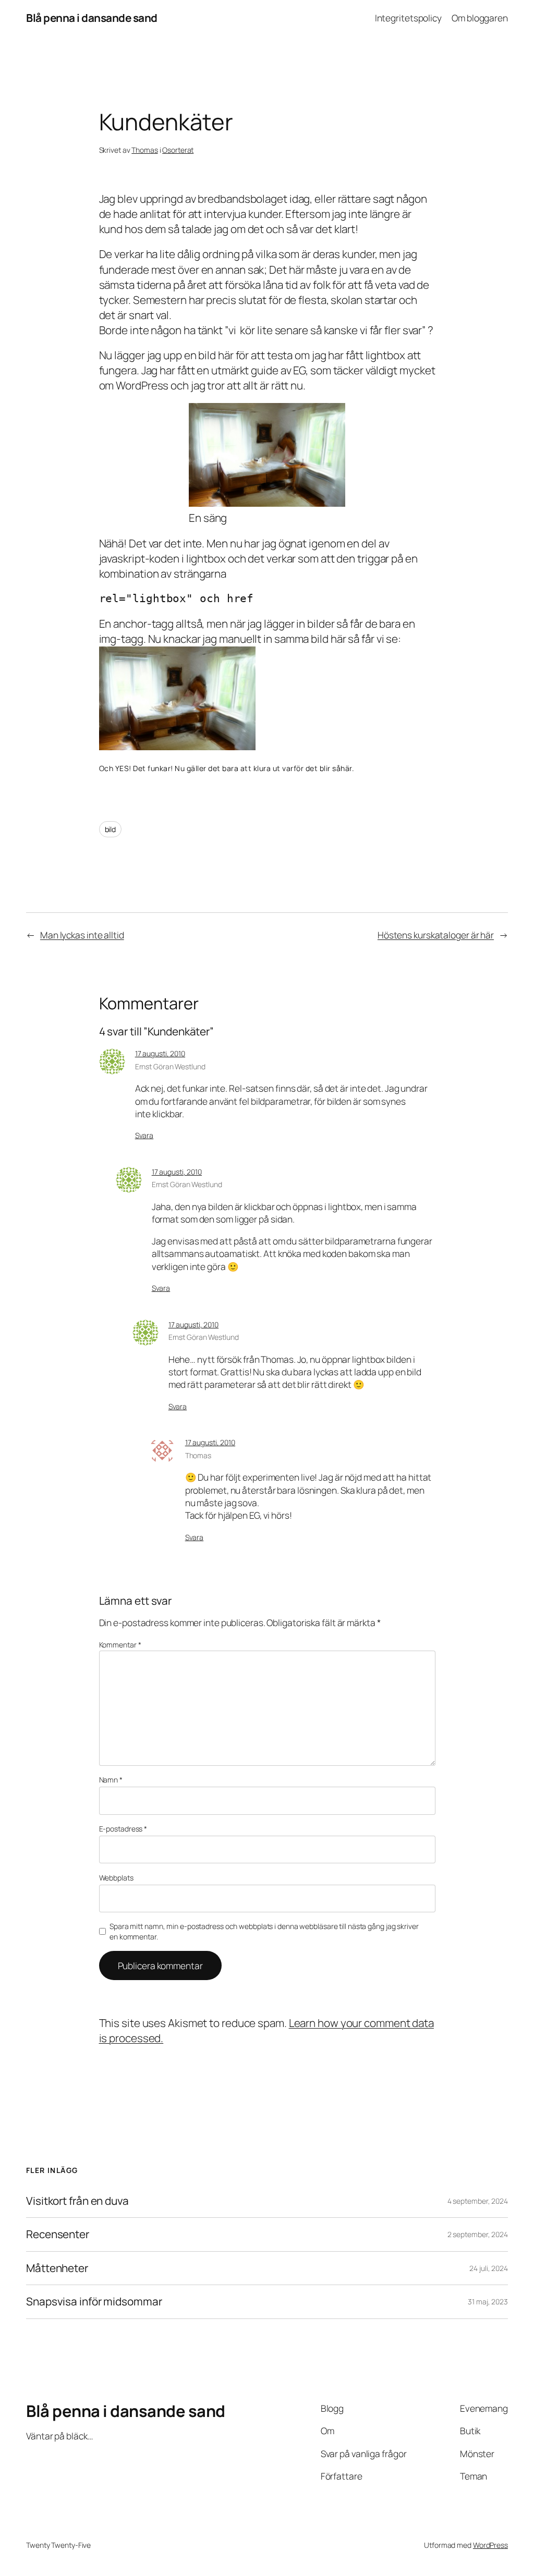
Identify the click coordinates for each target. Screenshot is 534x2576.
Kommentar (120, 1645)
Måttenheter (57, 2268)
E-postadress (123, 1829)
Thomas (144, 150)
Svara (144, 1135)
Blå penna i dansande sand (92, 18)
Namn (111, 1780)
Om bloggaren (480, 18)
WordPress (490, 2545)
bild (111, 829)
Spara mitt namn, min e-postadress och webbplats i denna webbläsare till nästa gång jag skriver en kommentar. (264, 1931)
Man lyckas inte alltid (82, 935)
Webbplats (116, 1878)
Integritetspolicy (408, 18)
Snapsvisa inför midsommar (94, 2302)
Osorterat (178, 150)
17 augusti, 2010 (160, 1053)
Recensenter (58, 2234)
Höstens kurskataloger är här (436, 935)
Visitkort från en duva (77, 2201)
